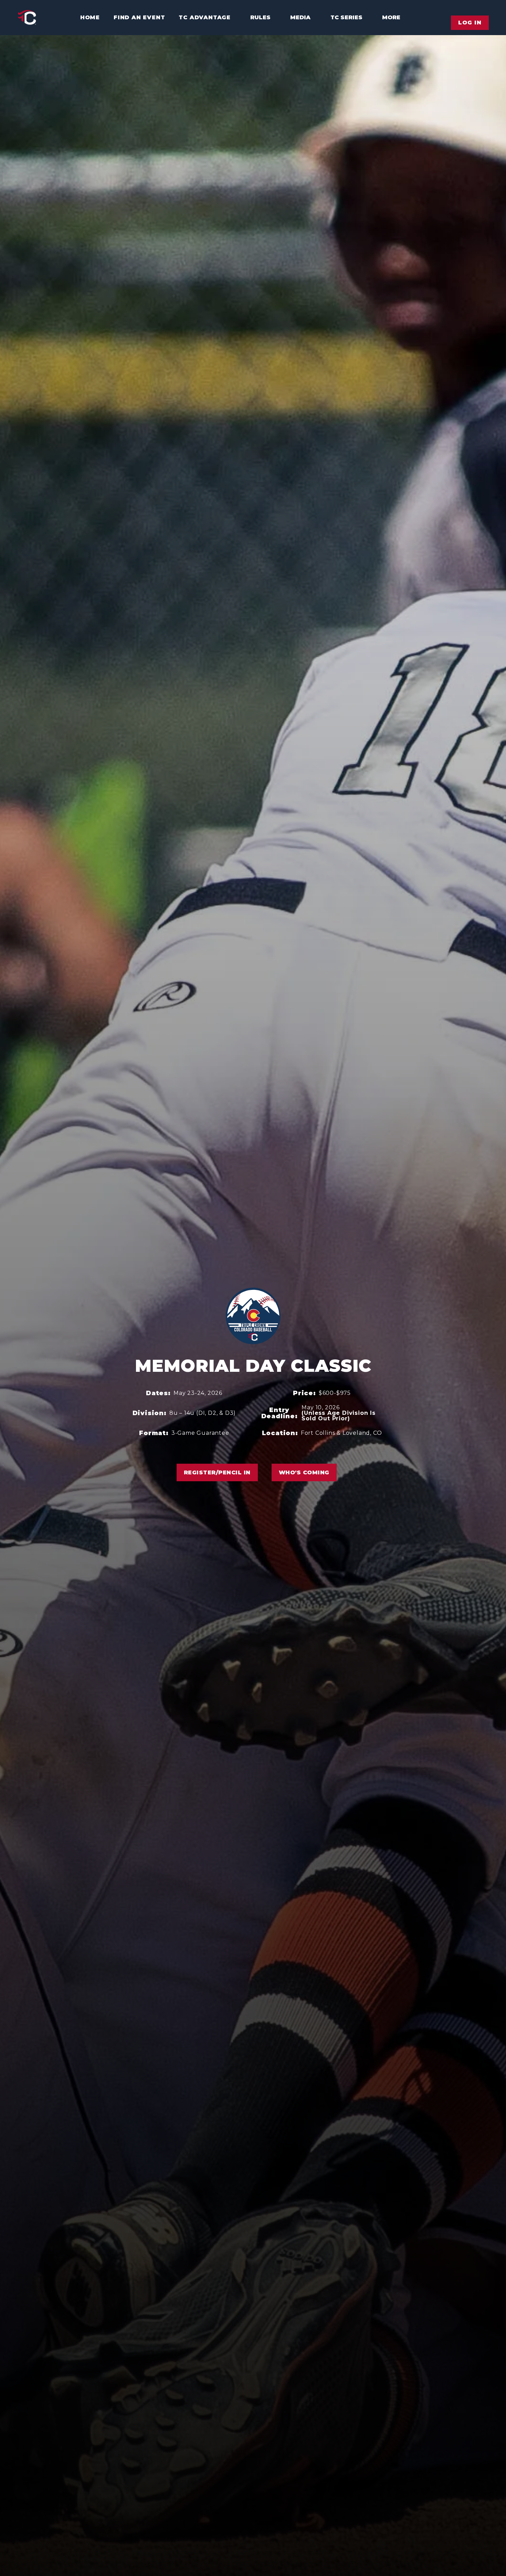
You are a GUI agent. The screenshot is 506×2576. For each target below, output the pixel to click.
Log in (470, 23)
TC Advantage (205, 17)
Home (90, 17)
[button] (257, 18)
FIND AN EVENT (139, 17)
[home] (27, 18)
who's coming (304, 1472)
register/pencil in (217, 1472)
